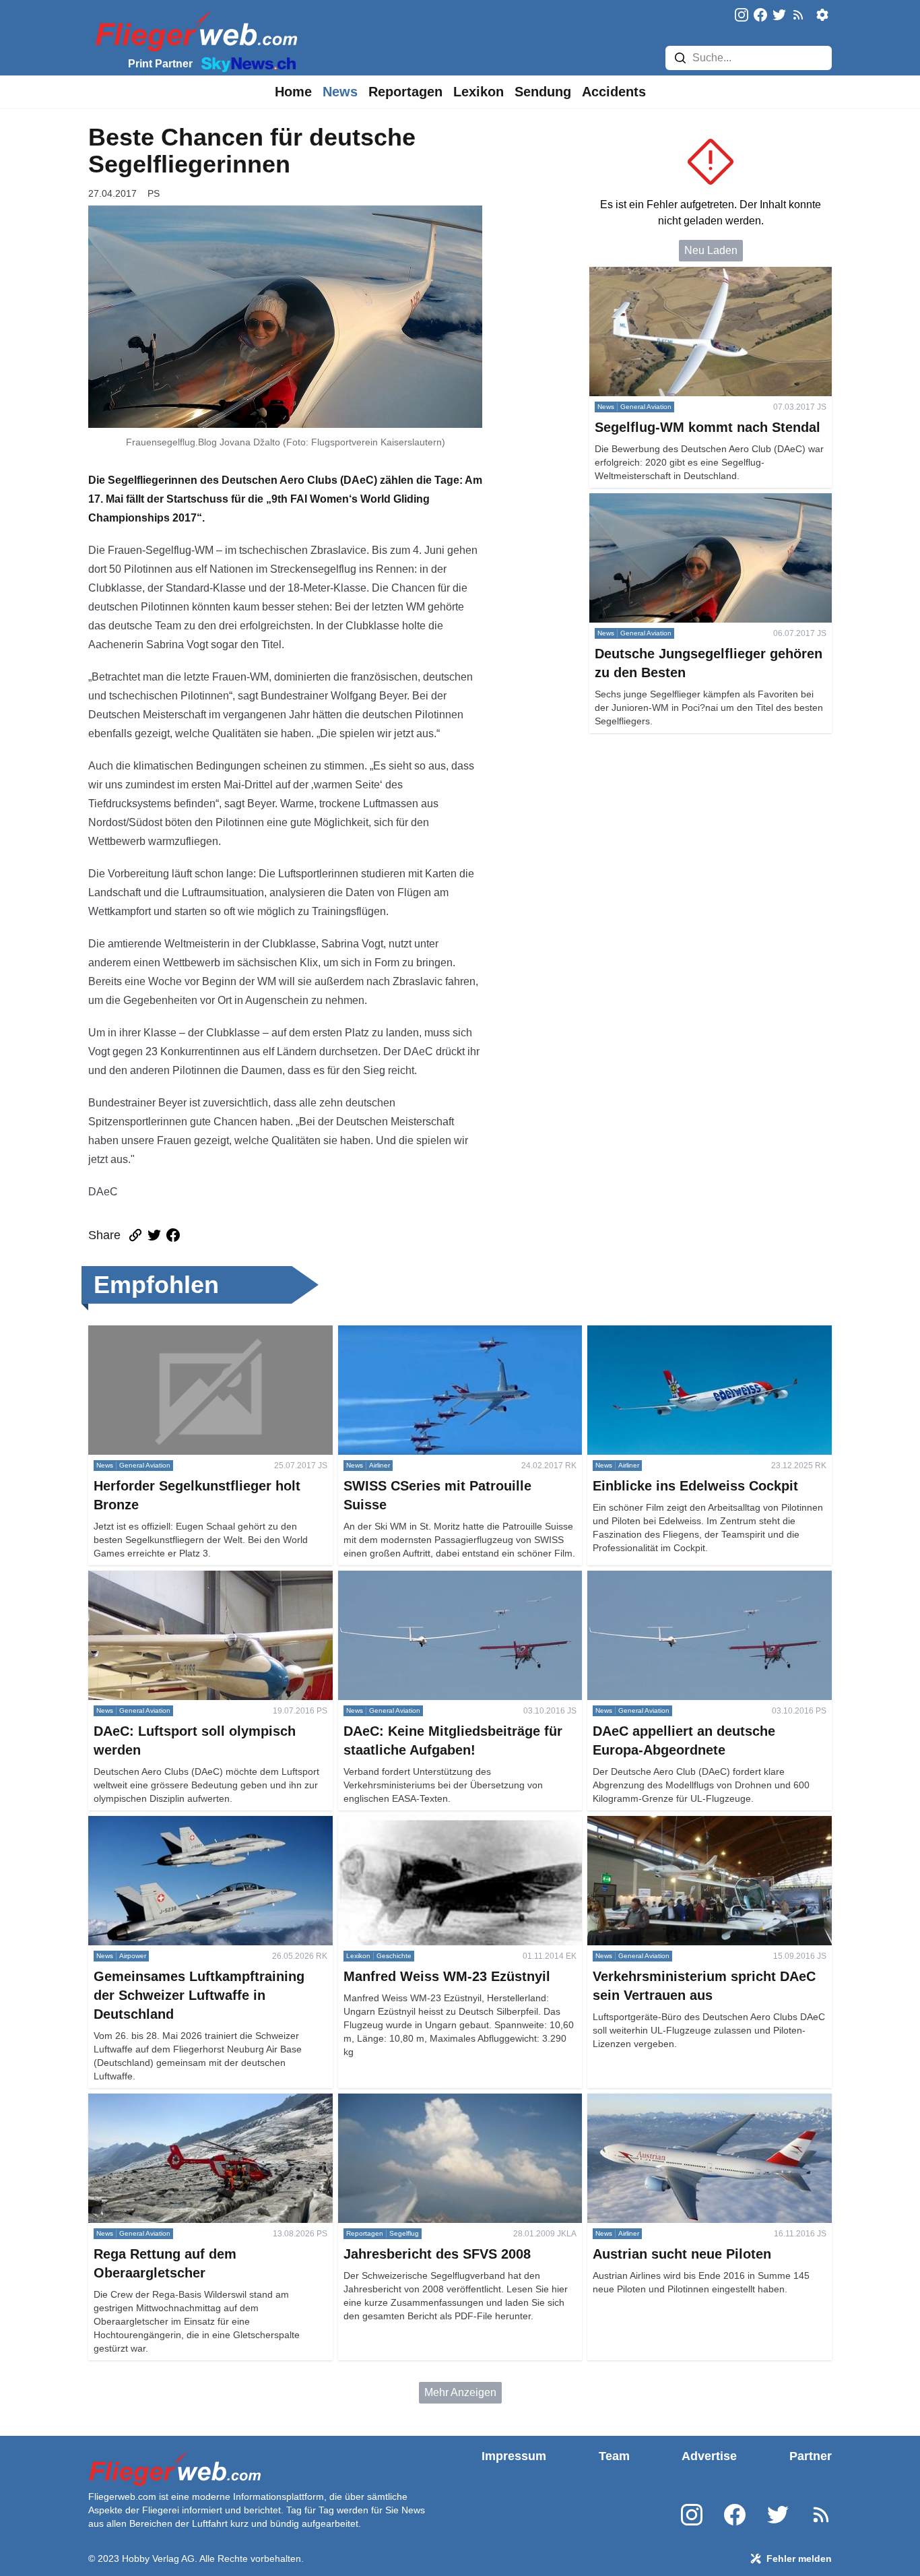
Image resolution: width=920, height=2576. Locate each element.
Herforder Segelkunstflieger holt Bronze (183, 1333)
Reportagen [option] (405, 92)
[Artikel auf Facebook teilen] (173, 1235)
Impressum (514, 2456)
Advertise (709, 2456)
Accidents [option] (614, 92)
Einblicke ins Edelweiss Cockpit (664, 1333)
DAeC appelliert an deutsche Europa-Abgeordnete (708, 1578)
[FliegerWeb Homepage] (194, 31)
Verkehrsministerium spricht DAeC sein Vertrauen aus (705, 1832)
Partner (811, 2456)
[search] (680, 58)
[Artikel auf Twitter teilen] (154, 1235)
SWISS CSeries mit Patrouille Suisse (427, 1333)
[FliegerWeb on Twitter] (779, 16)
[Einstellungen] (822, 15)
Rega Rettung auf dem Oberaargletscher (185, 2101)
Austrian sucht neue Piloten (653, 2101)
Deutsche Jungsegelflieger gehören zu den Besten (710, 501)
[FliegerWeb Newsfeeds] (798, 15)
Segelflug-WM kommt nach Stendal (673, 275)
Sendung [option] (543, 92)
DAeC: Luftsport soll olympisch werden (181, 1578)
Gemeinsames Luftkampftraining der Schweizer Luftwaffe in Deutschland (201, 1832)
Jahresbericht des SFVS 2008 (410, 2101)
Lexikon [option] (479, 92)
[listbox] (293, 92)
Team (614, 2456)
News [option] (340, 92)
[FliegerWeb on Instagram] (742, 16)
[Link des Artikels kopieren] (135, 1235)
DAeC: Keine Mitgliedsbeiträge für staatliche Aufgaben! (444, 1587)
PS (154, 193)
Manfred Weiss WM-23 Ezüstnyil (416, 1824)
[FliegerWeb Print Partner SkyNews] (246, 63)
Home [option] (293, 92)
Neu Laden (711, 250)
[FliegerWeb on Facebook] (760, 16)
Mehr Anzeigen (460, 2392)
